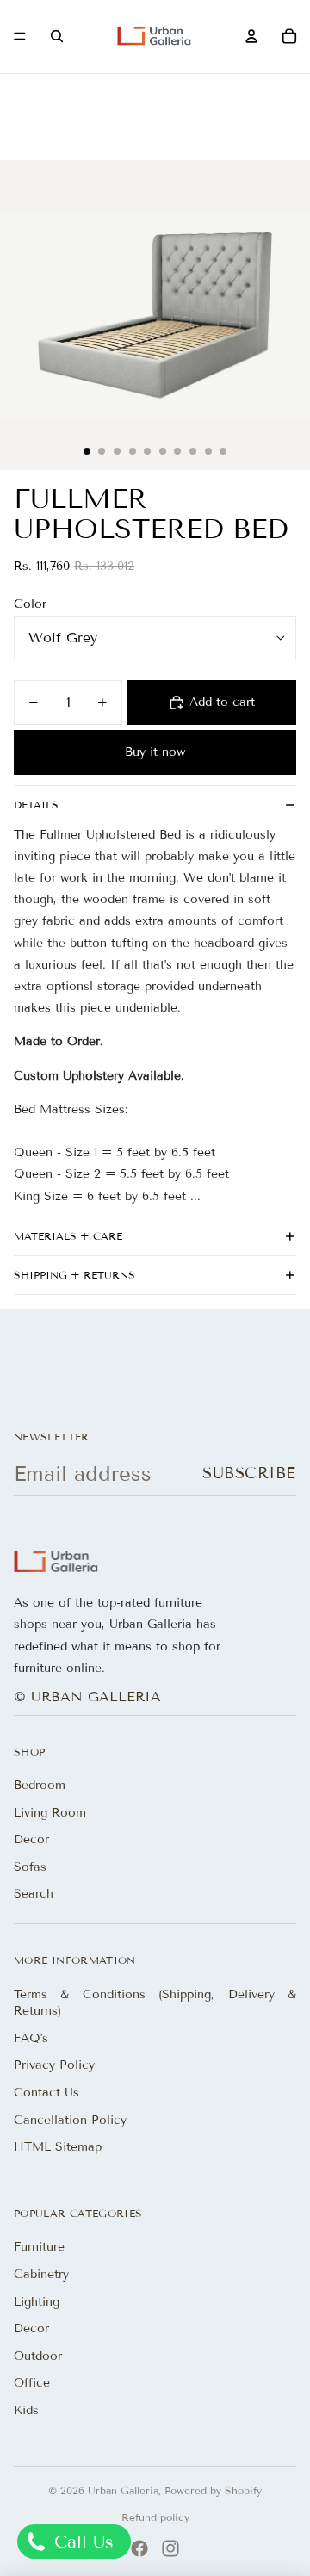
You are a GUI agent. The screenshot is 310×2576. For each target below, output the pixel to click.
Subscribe (249, 1473)
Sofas (30, 1867)
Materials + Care (68, 1236)
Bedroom (40, 1785)
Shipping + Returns (74, 1275)
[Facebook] (139, 2548)
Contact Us (46, 2093)
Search (34, 1894)
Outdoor (38, 2356)
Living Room (50, 1813)
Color (30, 604)
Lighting (37, 2302)
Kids (26, 2410)
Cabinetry (41, 2274)
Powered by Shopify (213, 2490)
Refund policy (155, 2517)
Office (32, 2383)
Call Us (81, 2542)
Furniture (39, 2247)
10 (223, 451)
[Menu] (20, 37)
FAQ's (31, 2038)
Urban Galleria (123, 2490)
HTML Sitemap (58, 2147)
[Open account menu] (251, 36)
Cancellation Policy (70, 2120)
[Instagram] (170, 2548)
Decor (31, 1839)
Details (36, 805)
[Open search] (57, 36)
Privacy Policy (54, 2065)
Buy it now (155, 752)
